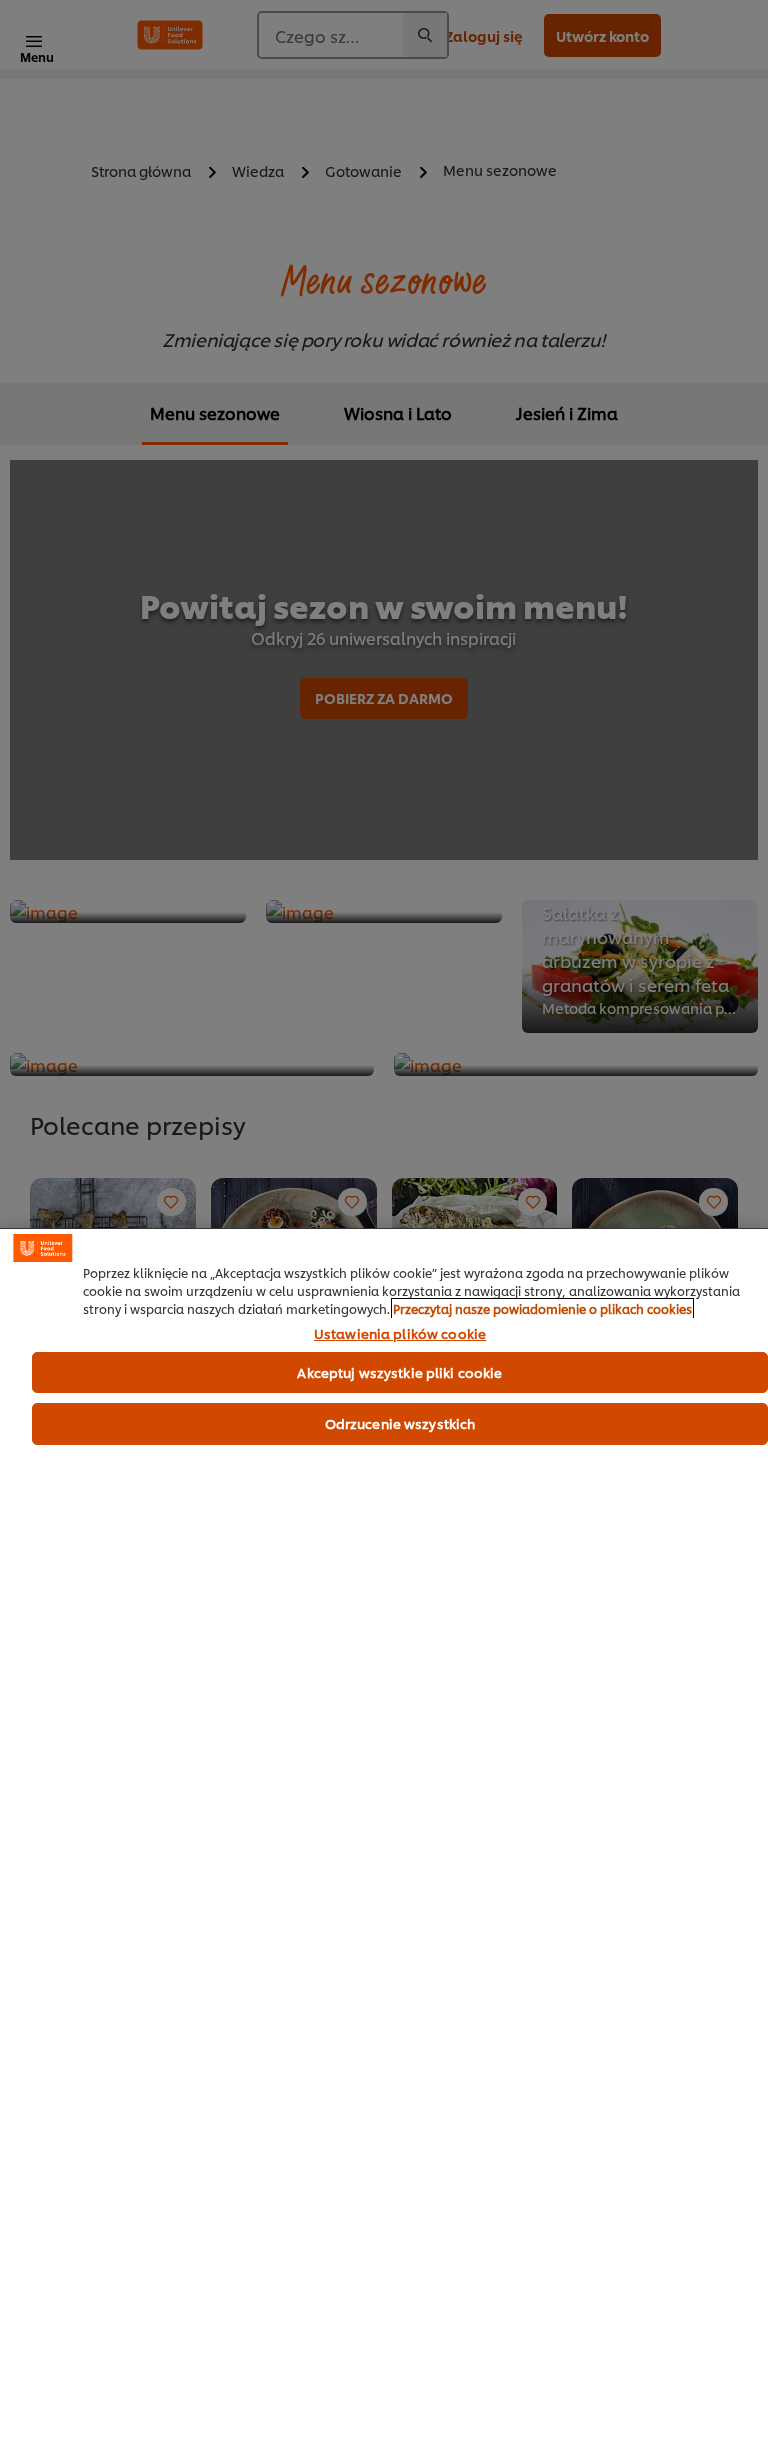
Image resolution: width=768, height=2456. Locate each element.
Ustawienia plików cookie (400, 1334)
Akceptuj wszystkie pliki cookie (399, 1372)
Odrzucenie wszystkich (400, 1423)
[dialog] (384, 1842)
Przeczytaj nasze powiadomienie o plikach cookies (542, 1308)
